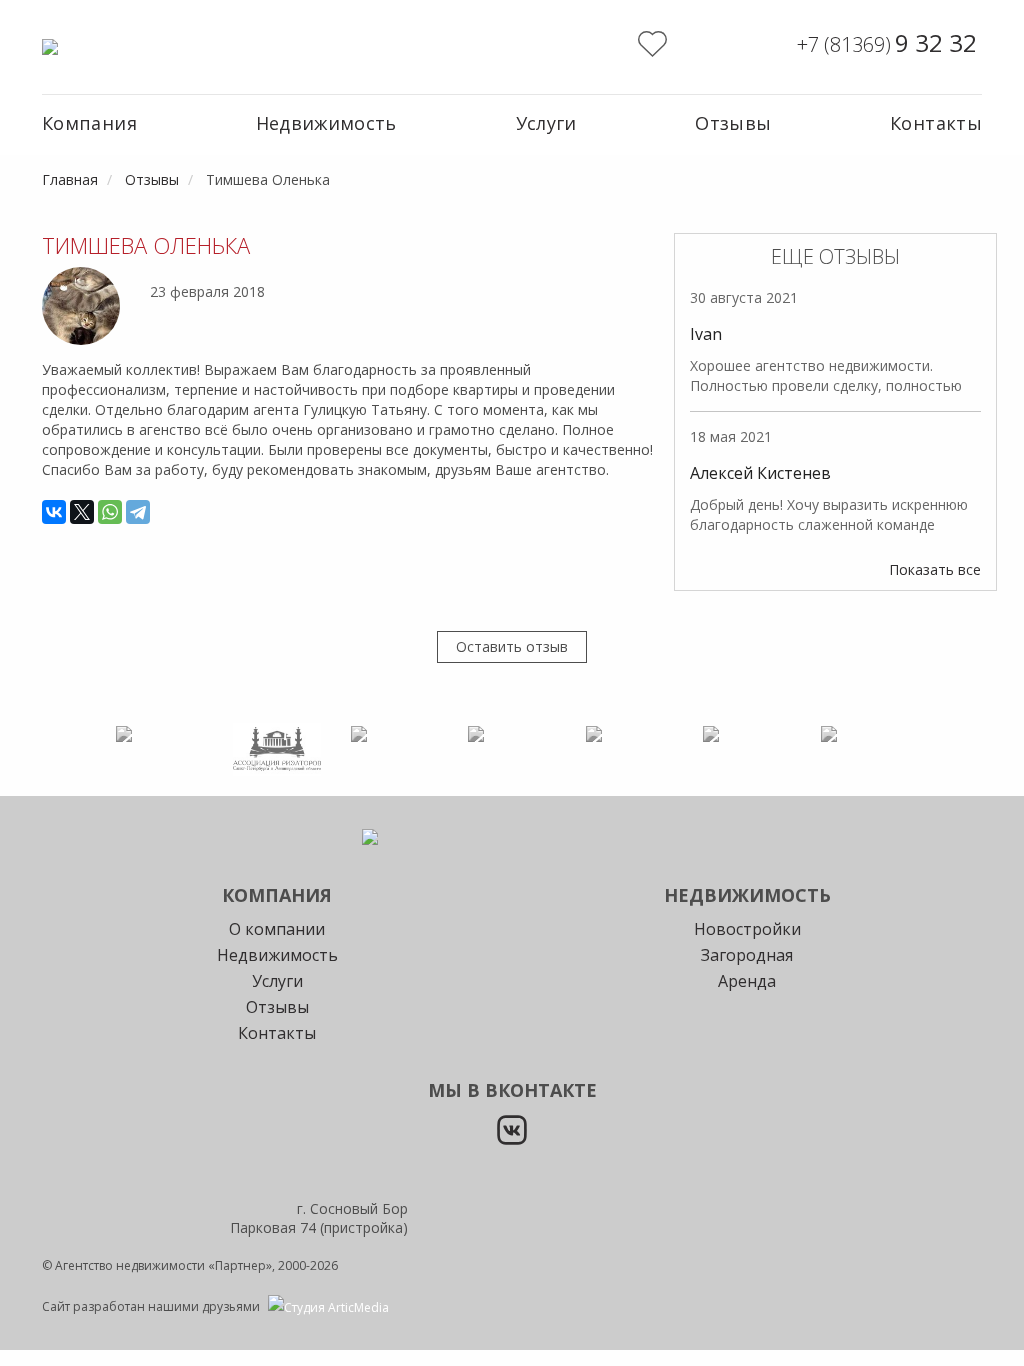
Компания (89, 123)
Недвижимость (326, 123)
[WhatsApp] (110, 512)
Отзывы (733, 123)
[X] (82, 512)
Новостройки (747, 929)
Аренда (747, 981)
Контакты (936, 123)
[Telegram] (138, 512)
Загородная (747, 955)
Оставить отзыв (512, 646)
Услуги (546, 123)
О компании (277, 929)
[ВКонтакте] (54, 512)
